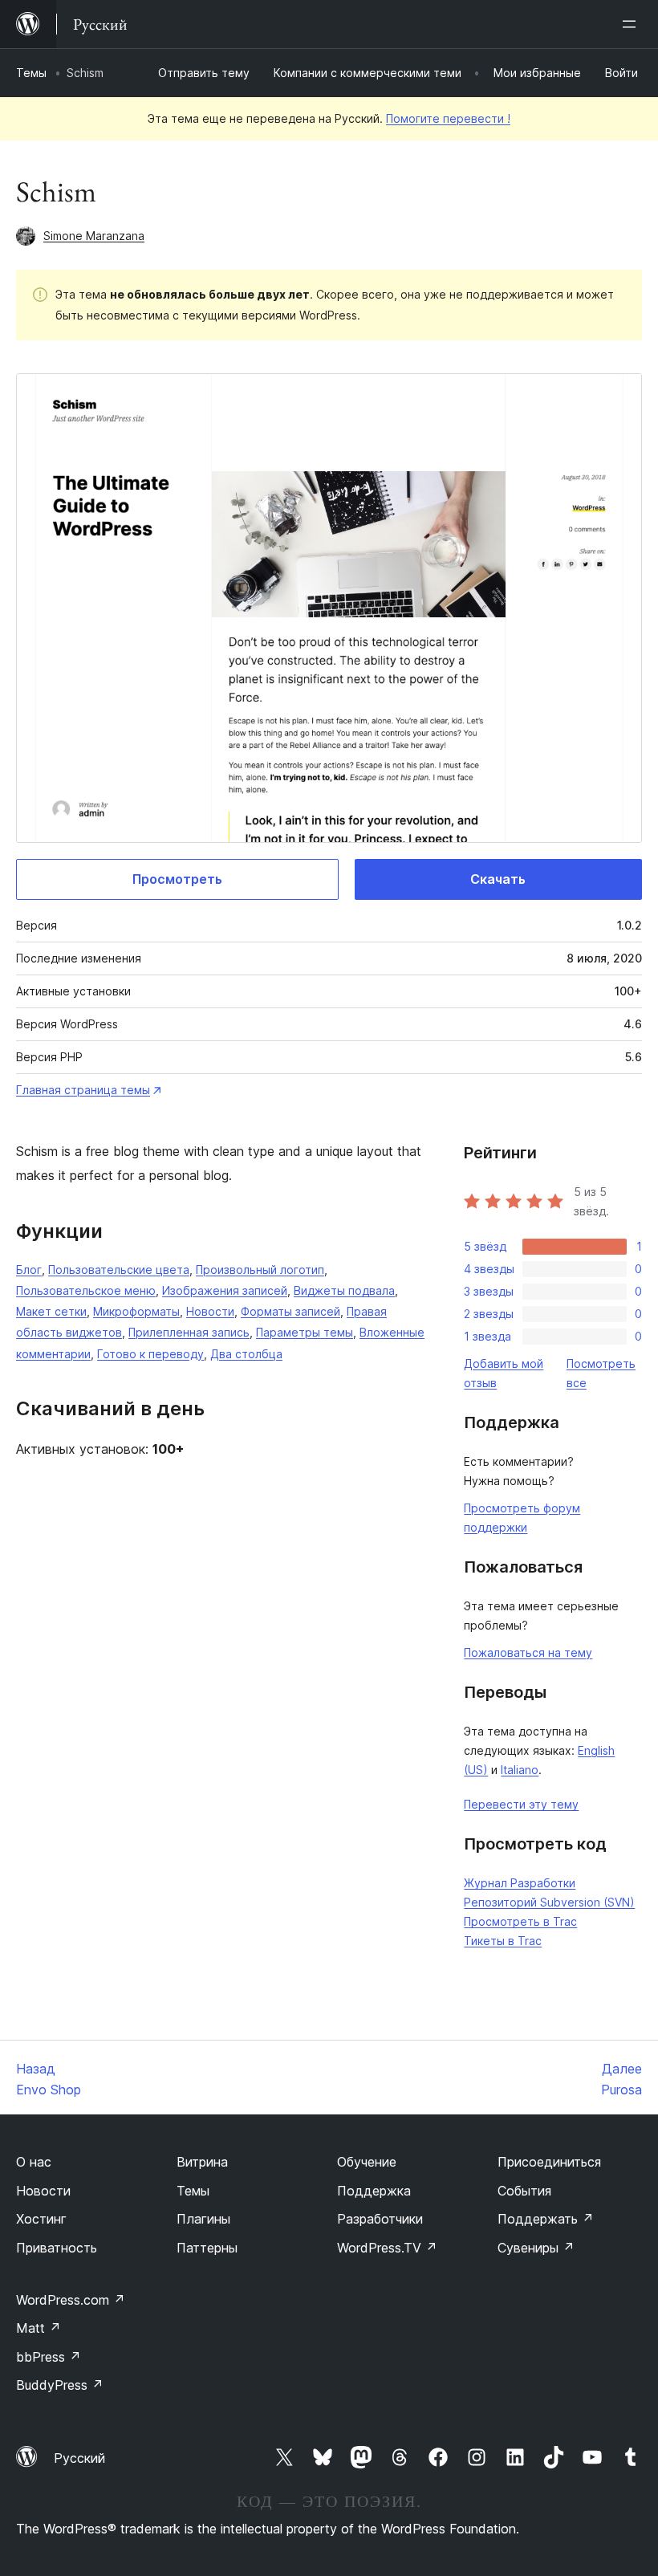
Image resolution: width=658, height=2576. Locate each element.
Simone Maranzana (94, 236)
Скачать (498, 879)
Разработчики (380, 2219)
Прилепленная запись (189, 1332)
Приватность (57, 2248)
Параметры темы (305, 1332)
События (524, 2191)
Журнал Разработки (520, 1883)
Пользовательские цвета (119, 1270)
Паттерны (207, 2248)
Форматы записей (290, 1311)
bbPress (49, 2357)
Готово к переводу (150, 1354)
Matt (39, 2328)
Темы (31, 73)
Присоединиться (549, 2162)
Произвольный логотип (260, 1270)
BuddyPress (60, 2385)
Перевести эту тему (521, 1804)
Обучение (367, 2162)
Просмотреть (177, 879)
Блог (29, 1270)
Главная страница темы (83, 1090)
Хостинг (41, 2219)
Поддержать (546, 2219)
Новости (210, 1311)
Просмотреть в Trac (520, 1921)
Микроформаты (136, 1311)
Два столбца (246, 1354)
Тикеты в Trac (503, 1941)
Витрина (202, 2162)
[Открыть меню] (632, 24)
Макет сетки (51, 1311)
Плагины (203, 2219)
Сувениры (536, 2248)
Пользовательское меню (86, 1290)
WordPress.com (71, 2300)
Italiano (520, 1770)
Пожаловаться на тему (528, 1652)
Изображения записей (225, 1290)
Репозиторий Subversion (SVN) (549, 1902)
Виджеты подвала (344, 1290)
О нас (34, 2162)
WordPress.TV (387, 2248)
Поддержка (374, 2191)
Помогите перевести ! (448, 118)
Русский (79, 2458)
